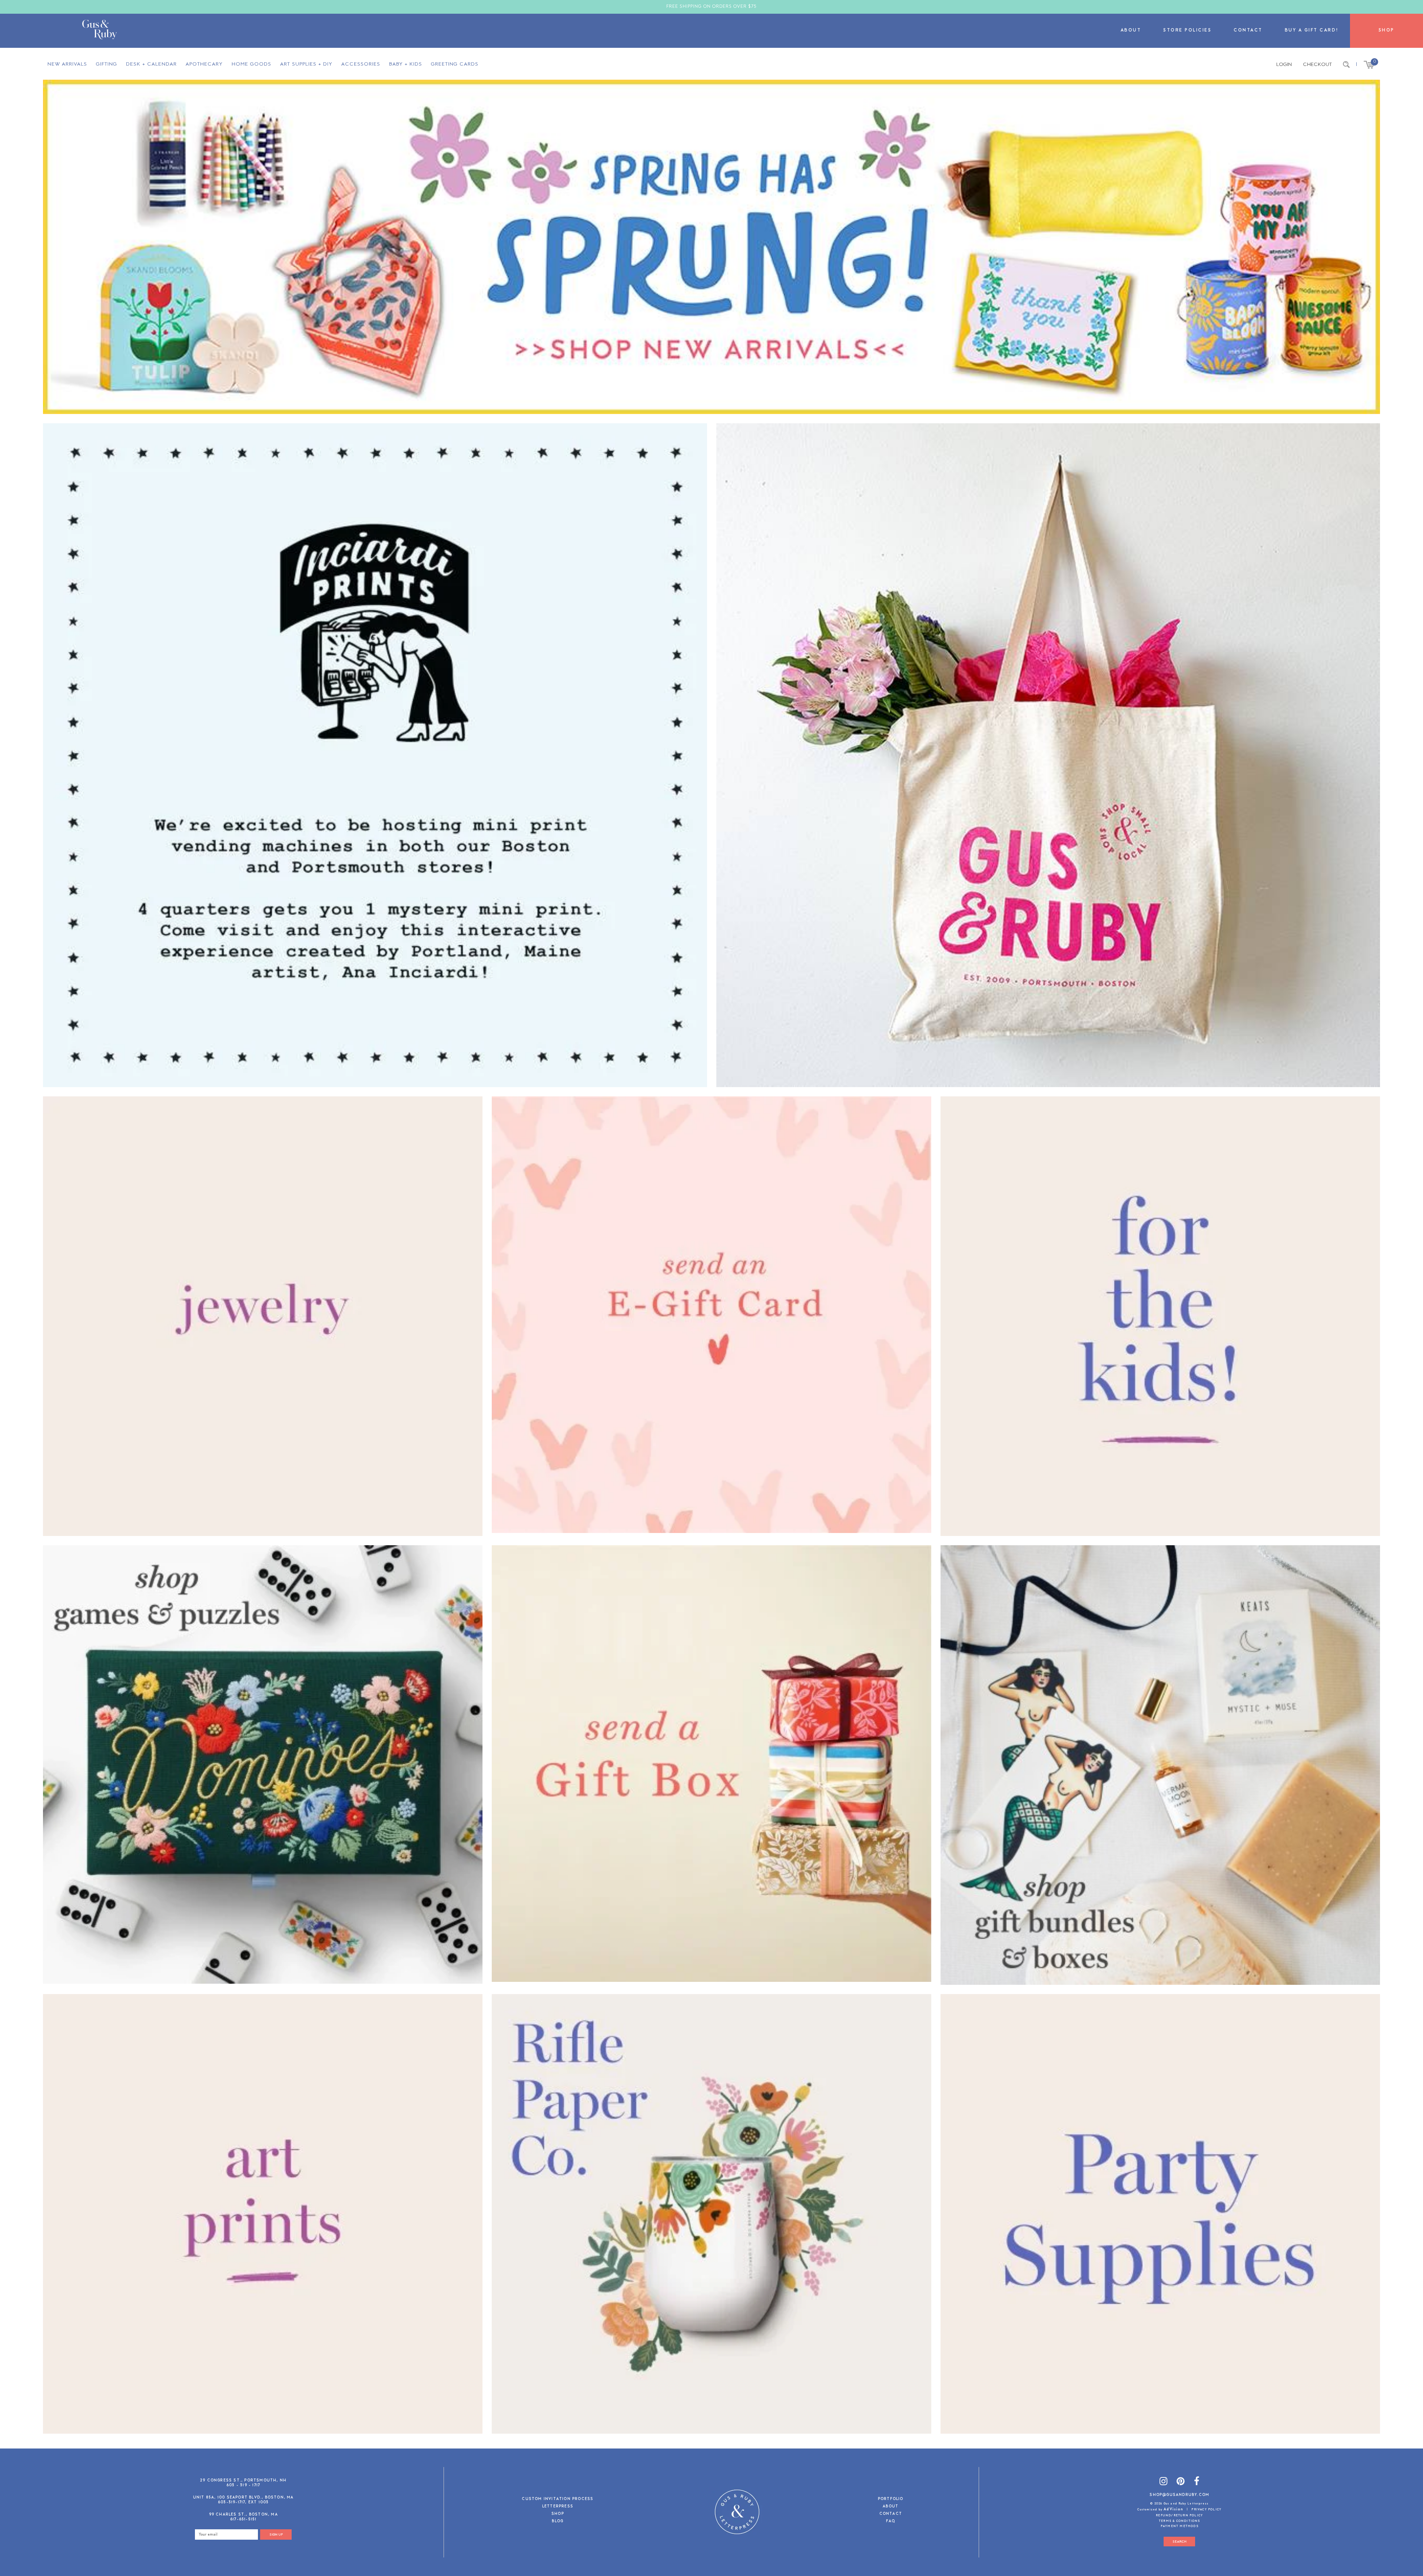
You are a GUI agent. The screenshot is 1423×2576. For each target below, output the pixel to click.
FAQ (890, 2522)
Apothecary (204, 64)
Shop (1386, 31)
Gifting (107, 64)
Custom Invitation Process (558, 2499)
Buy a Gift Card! (1312, 31)
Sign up (276, 2535)
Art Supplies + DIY (306, 64)
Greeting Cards (455, 64)
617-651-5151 (243, 2519)
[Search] (1346, 65)
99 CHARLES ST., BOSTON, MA (243, 2515)
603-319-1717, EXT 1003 (243, 2502)
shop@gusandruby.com (1179, 2495)
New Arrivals (67, 64)
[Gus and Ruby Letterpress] (99, 31)
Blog (558, 2522)
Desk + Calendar (151, 64)
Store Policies (1187, 31)
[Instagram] (1164, 2482)
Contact (1248, 31)
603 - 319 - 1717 (243, 2485)
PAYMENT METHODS (1180, 2526)
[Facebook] (1197, 2482)
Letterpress (558, 2507)
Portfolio (891, 2499)
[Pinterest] (1181, 2482)
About (1131, 31)
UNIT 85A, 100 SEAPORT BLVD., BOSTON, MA (243, 2498)
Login (1284, 65)
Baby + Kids (406, 64)
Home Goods (251, 64)
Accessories (361, 64)
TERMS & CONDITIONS (1180, 2521)
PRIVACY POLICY (1206, 2510)
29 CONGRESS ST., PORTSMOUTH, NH (243, 2481)
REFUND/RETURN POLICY (1179, 2516)
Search (1180, 2542)
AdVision (1173, 2509)
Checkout (1317, 65)
